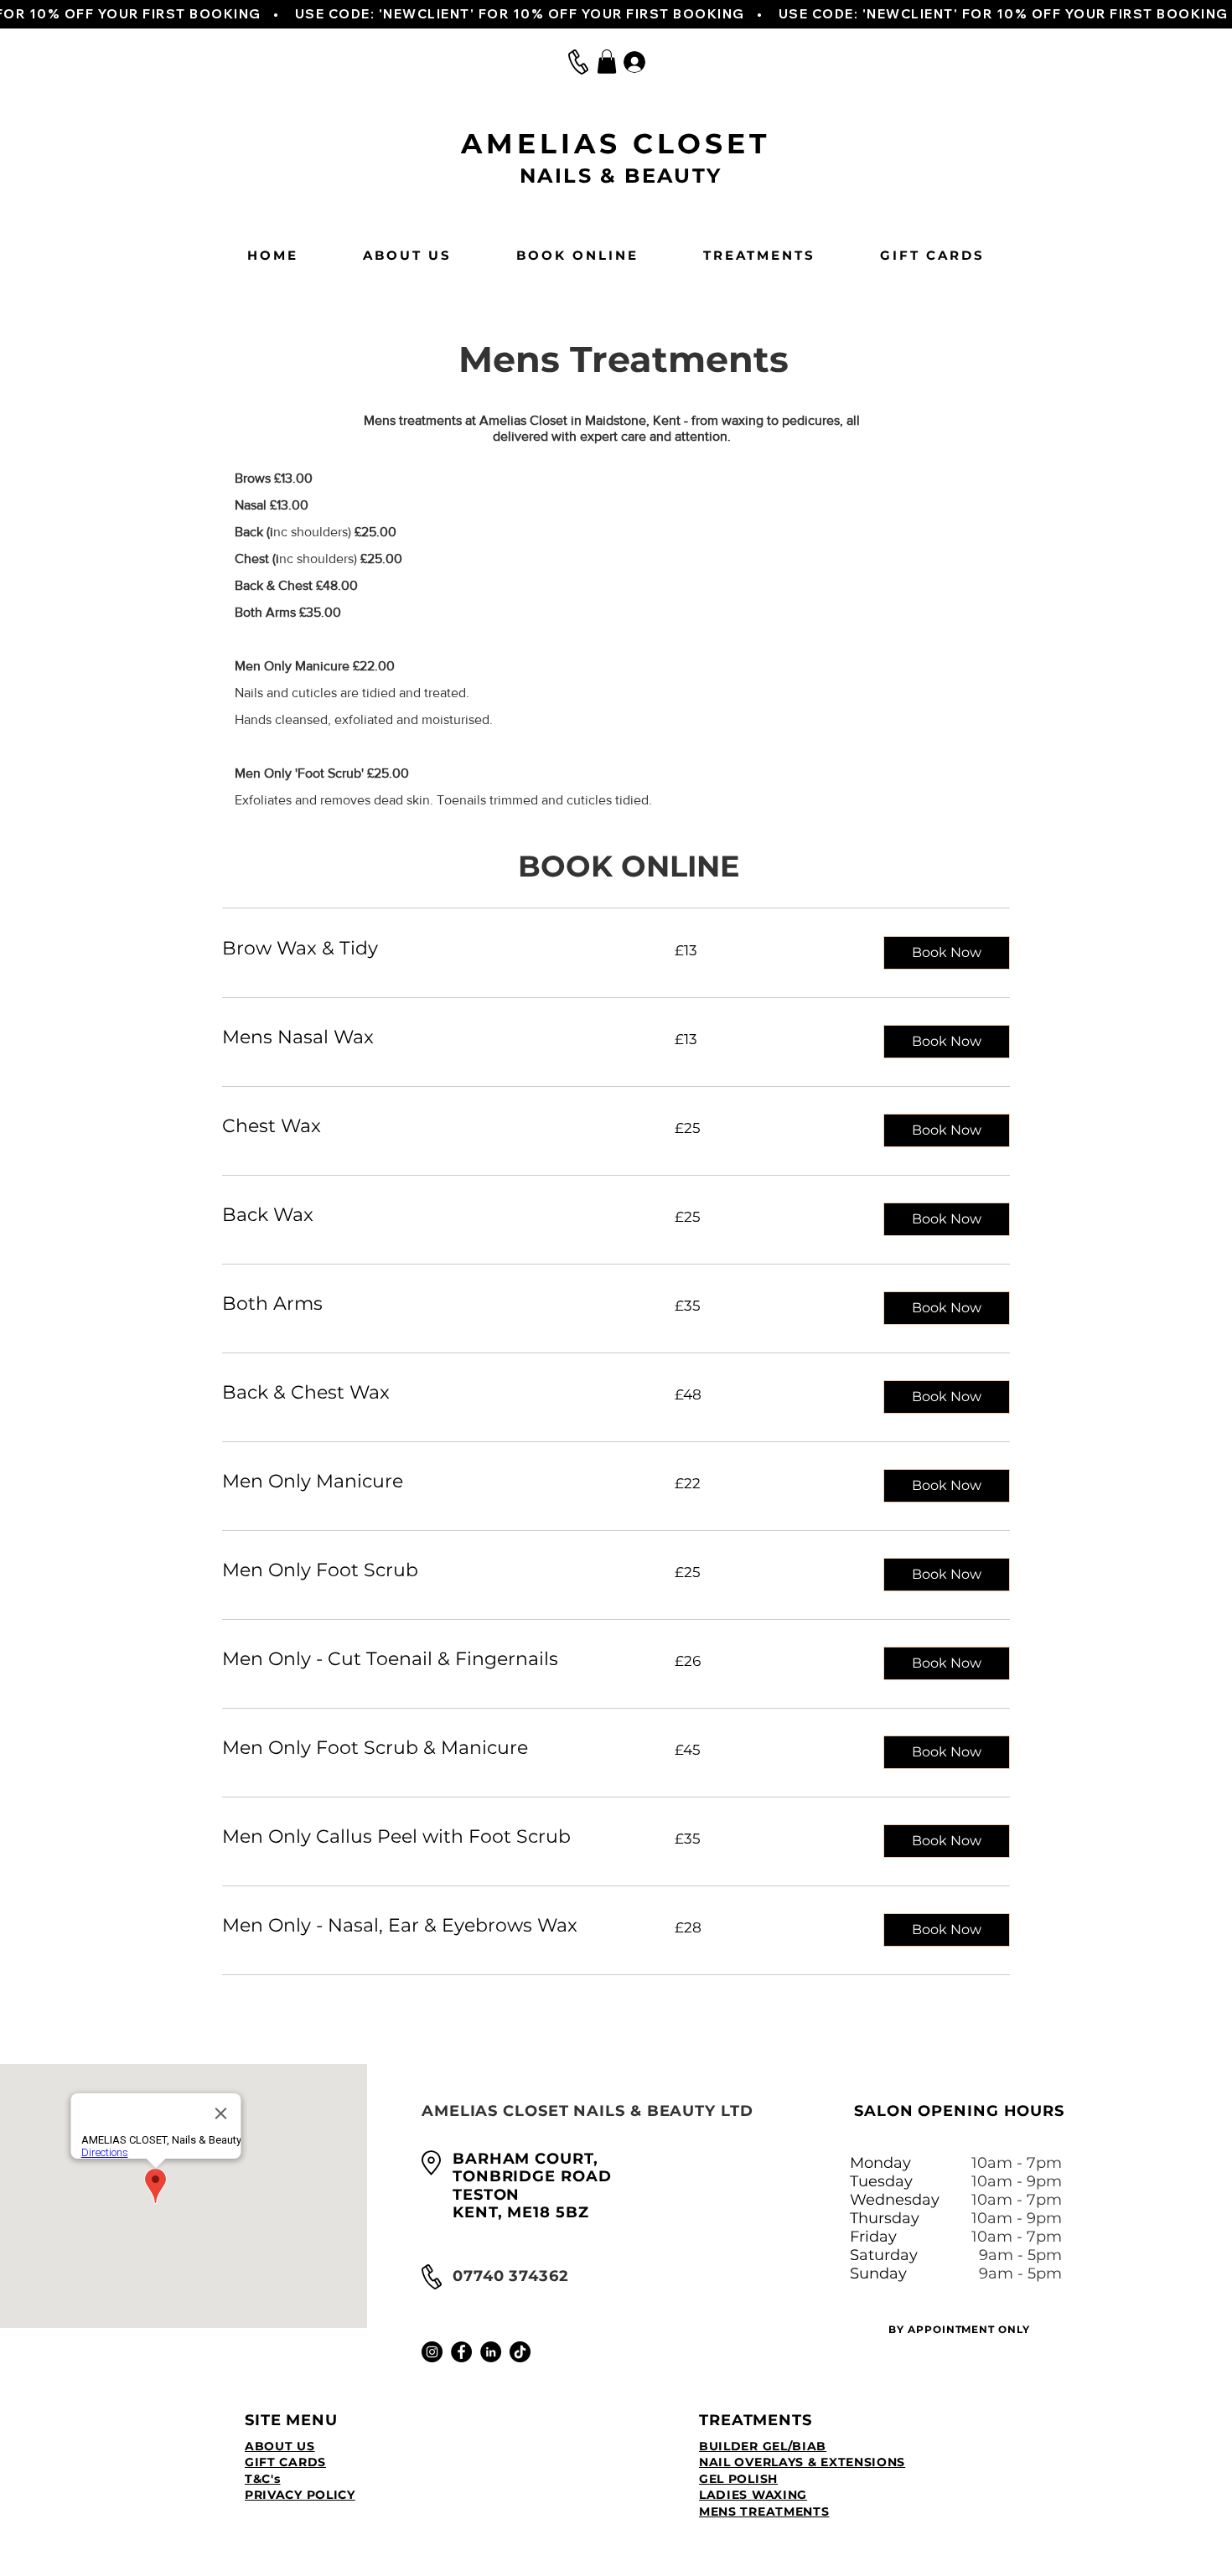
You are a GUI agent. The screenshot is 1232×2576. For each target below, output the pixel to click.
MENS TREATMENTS (764, 2511)
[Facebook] (461, 2352)
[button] (607, 62)
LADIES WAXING (753, 2495)
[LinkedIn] (491, 2352)
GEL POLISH (738, 2479)
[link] (428, 948)
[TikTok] (520, 2352)
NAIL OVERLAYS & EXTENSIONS (802, 2462)
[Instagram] (432, 2352)
